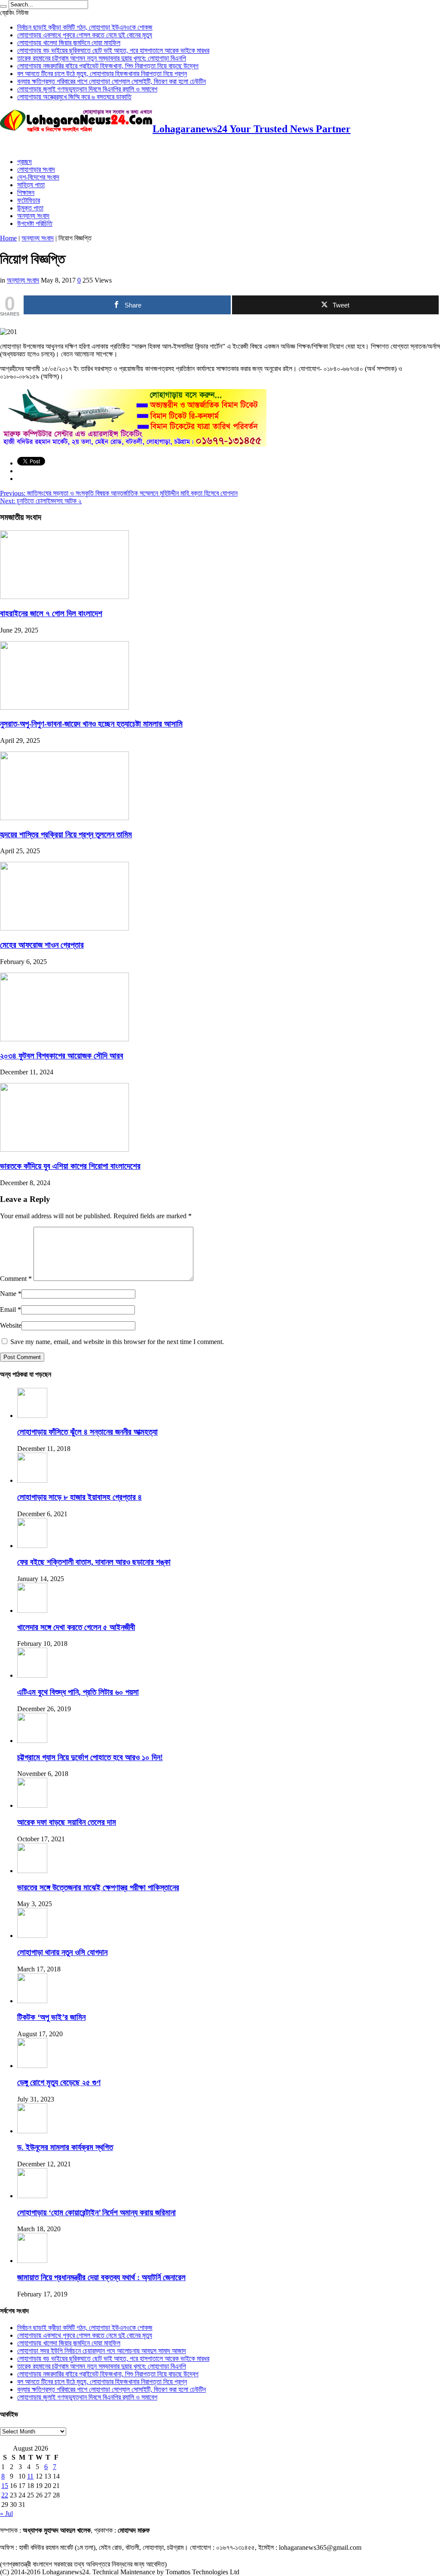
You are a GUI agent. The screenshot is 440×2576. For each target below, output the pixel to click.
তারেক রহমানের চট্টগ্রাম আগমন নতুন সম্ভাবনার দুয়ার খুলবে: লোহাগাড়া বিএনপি (102, 58)
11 (30, 2476)
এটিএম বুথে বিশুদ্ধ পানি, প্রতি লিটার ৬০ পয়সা (78, 1692)
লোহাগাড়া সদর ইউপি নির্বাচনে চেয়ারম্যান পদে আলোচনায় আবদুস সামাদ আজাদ (102, 2351)
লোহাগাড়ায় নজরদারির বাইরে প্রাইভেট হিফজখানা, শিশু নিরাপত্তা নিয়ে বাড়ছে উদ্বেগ (108, 66)
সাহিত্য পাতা (31, 185)
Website (11, 1325)
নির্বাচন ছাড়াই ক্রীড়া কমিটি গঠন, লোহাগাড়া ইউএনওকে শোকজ (85, 27)
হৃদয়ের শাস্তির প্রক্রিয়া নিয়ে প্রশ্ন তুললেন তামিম (66, 835)
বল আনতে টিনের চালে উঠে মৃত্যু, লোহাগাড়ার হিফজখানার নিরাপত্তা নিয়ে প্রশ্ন (102, 74)
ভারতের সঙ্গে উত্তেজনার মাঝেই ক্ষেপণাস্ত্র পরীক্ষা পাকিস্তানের (98, 1887)
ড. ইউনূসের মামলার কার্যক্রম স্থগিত (65, 2147)
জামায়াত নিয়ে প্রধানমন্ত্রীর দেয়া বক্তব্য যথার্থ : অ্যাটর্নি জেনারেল (101, 2277)
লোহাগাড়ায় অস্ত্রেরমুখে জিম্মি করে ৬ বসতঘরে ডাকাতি (74, 97)
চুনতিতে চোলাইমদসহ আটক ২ (41, 501)
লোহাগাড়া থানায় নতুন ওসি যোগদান (62, 1952)
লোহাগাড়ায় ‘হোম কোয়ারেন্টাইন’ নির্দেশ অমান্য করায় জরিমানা (96, 2213)
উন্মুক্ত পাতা (30, 208)
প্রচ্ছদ (24, 162)
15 (5, 2486)
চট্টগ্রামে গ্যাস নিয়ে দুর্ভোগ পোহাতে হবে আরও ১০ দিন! (90, 1757)
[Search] (3, 6)
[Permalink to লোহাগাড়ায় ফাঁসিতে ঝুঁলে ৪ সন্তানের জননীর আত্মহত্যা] (32, 1416)
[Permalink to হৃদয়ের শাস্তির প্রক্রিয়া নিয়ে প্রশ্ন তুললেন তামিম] (64, 818)
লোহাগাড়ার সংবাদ (36, 169)
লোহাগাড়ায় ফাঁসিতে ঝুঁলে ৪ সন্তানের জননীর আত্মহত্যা (87, 1432)
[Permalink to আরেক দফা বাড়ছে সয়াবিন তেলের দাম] (32, 1805)
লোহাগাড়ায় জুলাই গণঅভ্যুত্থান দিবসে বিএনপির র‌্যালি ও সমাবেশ (87, 89)
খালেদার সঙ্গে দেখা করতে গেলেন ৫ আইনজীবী (76, 1627)
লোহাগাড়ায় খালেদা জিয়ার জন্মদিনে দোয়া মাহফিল (69, 43)
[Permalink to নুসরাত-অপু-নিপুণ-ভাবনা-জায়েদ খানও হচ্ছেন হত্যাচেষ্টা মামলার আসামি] (64, 707)
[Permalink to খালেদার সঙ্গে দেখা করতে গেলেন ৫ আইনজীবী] (32, 1610)
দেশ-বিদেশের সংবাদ (38, 177)
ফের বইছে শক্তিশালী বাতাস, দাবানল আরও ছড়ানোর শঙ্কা (94, 1562)
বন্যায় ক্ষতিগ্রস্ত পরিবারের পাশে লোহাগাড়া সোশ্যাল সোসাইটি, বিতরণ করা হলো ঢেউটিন (112, 81)
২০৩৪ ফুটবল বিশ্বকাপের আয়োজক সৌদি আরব (62, 1056)
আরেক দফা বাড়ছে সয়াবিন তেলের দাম (67, 1822)
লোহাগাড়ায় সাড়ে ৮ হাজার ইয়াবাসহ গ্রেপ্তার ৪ (79, 1497)
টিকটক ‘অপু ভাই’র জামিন (51, 2017)
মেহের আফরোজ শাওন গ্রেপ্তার (42, 945)
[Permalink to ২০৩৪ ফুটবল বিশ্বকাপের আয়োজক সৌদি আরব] (64, 1039)
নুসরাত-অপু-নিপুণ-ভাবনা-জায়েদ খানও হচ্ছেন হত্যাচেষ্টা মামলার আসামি (91, 724)
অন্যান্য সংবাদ (33, 216)
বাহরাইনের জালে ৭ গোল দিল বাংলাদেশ (51, 613)
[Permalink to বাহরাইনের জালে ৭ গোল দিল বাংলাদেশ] (64, 597)
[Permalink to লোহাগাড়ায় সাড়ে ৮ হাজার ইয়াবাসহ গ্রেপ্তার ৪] (32, 1480)
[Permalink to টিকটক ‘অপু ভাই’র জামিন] (32, 2001)
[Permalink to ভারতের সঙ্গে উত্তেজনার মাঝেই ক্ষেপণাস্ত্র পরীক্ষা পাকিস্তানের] (32, 1871)
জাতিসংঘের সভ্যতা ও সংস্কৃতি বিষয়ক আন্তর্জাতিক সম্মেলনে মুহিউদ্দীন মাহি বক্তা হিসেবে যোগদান (119, 493)
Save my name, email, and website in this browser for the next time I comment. (117, 1342)
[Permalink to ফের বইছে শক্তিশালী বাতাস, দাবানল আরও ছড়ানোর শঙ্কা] (32, 1546)
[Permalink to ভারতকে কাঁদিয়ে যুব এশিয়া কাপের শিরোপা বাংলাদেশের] (64, 1149)
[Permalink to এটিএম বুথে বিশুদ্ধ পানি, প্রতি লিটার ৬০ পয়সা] (32, 1675)
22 (5, 2495)
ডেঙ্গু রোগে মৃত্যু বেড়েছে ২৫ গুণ (59, 2082)
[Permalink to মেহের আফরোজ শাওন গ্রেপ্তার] (64, 928)
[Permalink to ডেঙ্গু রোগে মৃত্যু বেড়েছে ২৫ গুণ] (32, 2066)
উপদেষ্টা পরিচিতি (35, 224)
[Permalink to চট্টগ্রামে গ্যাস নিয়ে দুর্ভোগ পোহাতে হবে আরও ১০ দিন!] (32, 1741)
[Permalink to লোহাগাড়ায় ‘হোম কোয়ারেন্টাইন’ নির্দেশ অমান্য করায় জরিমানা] (32, 2196)
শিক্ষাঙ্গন (26, 193)
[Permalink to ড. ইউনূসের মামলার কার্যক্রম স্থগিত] (32, 2131)
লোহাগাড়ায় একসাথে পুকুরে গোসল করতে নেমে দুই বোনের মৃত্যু (85, 35)
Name (8, 1294)
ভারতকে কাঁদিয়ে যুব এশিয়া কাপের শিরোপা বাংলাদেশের (70, 1166)
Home (8, 238)
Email (8, 1309)
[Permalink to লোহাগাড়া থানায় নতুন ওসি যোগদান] (32, 1936)
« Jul (6, 2514)
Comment (16, 1279)
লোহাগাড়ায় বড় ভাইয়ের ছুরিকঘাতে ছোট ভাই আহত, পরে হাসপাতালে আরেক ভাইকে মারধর (113, 50)
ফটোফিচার (29, 200)
